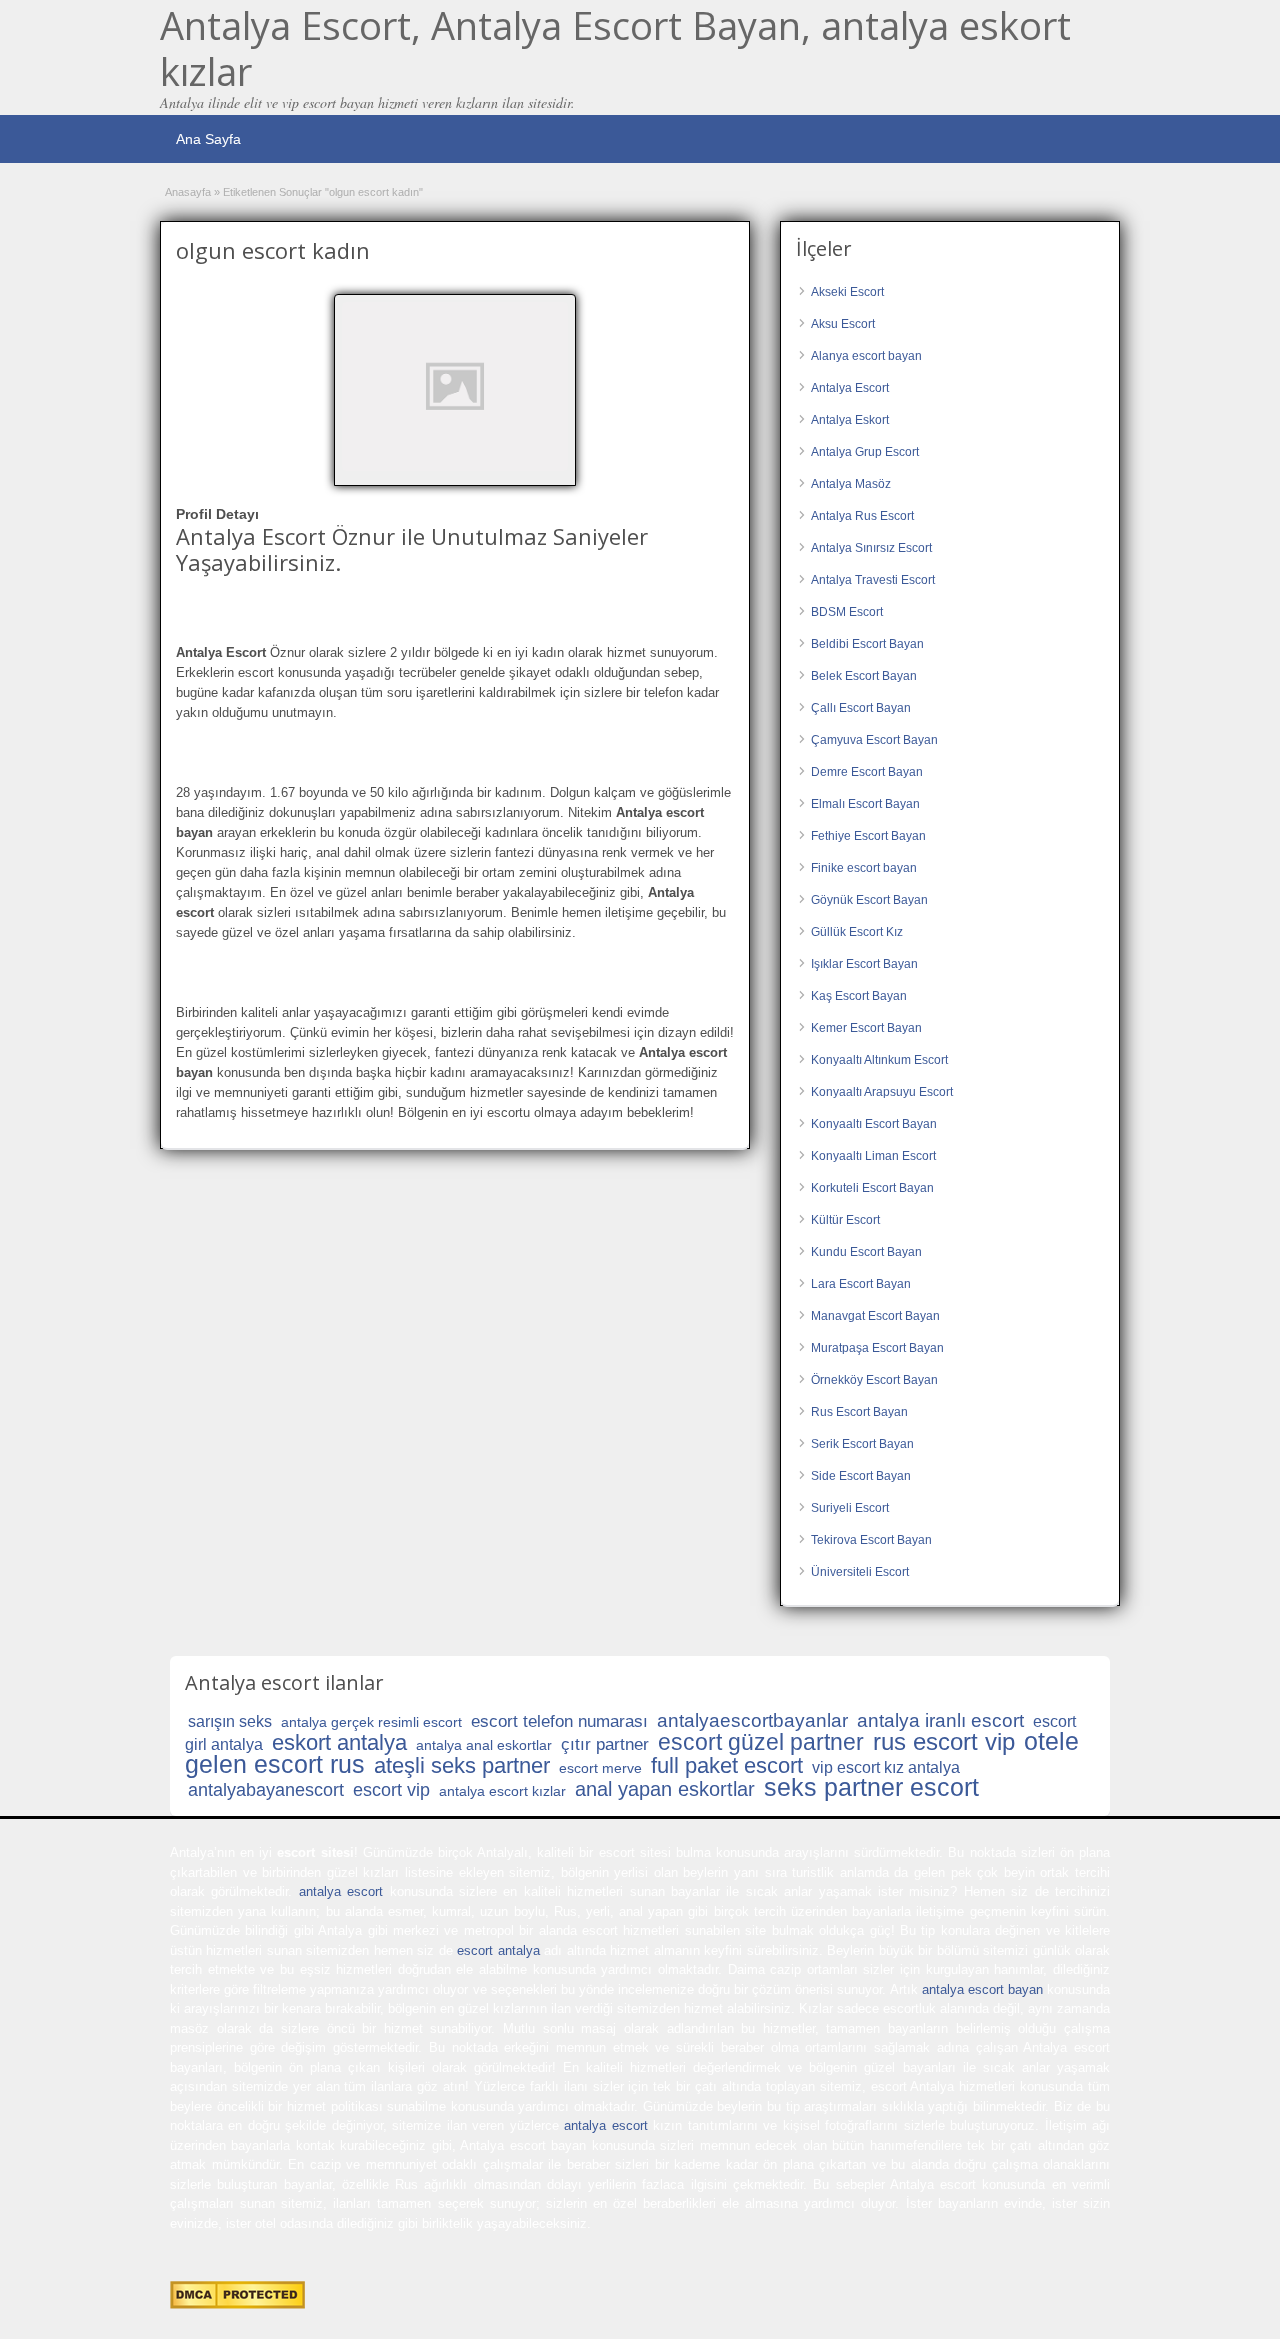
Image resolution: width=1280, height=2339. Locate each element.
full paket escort (727, 1765)
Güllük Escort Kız (857, 932)
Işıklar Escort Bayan (864, 964)
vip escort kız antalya (886, 1767)
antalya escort (341, 1891)
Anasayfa (188, 192)
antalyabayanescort (266, 1790)
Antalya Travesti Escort (873, 580)
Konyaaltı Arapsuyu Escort (882, 1092)
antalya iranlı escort (940, 1720)
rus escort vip (944, 1741)
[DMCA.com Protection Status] (237, 2304)
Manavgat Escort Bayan (875, 1316)
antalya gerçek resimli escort (371, 1722)
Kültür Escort (845, 1220)
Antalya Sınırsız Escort (871, 548)
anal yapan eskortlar (665, 1789)
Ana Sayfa (208, 139)
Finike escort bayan (864, 868)
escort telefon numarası (559, 1721)
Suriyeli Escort (850, 1508)
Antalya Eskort (850, 420)
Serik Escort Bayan (862, 1444)
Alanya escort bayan (866, 356)
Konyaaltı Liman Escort (873, 1156)
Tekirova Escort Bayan (871, 1540)
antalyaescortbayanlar (752, 1720)
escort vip (391, 1790)
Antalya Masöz (851, 484)
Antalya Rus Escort (862, 516)
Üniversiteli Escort (860, 1572)
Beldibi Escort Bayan (867, 644)
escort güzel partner (761, 1742)
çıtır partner (605, 1744)
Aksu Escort (843, 324)
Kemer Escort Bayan (866, 1028)
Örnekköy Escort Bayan (874, 1380)
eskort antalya (339, 1742)
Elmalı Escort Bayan (865, 804)
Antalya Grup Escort (865, 452)
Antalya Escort (850, 388)
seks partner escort (871, 1787)
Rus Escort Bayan (859, 1412)
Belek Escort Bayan (864, 676)
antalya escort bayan (982, 1989)
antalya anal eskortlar (484, 1745)
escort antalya (498, 1950)
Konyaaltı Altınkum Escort (879, 1060)
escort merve (600, 1768)
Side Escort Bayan (861, 1476)
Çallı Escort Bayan (861, 708)
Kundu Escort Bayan (866, 1252)
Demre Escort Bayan (867, 772)
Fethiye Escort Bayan (868, 836)
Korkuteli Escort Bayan (872, 1188)
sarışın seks (230, 1721)
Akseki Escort (847, 292)
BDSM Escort (847, 612)
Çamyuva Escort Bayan (874, 740)
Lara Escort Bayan (861, 1284)
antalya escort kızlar (502, 1791)
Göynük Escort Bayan (869, 900)
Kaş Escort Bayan (859, 996)
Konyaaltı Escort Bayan (874, 1124)
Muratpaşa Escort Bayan (877, 1348)
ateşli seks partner (462, 1765)
